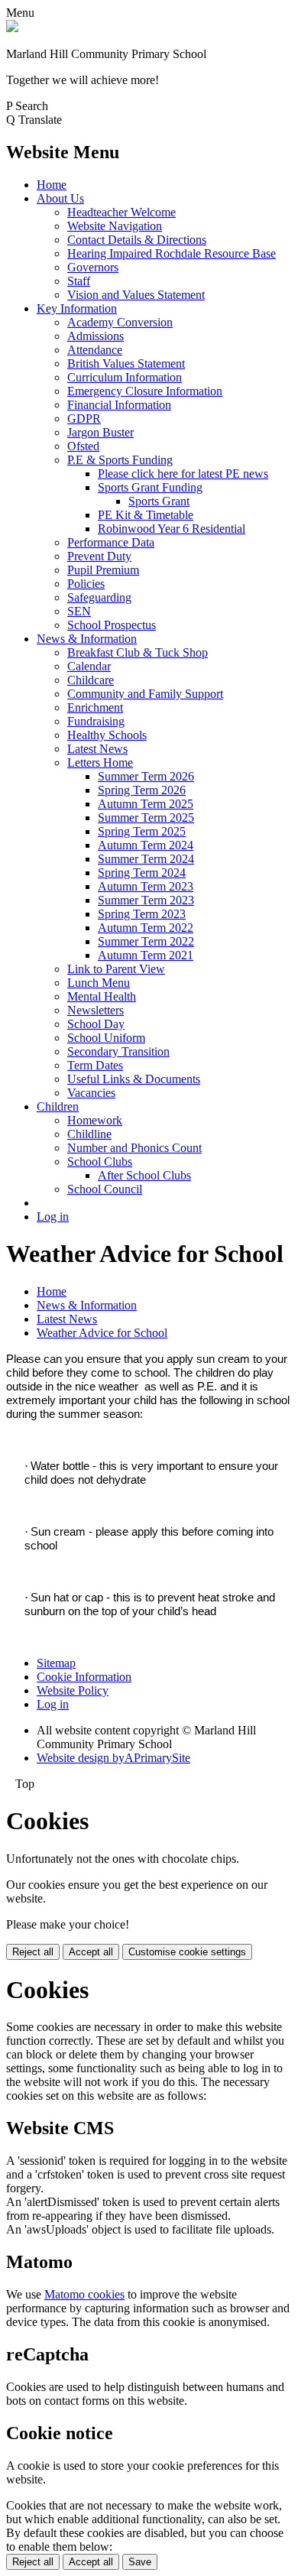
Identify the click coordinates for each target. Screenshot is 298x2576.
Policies (86, 584)
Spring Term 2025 (142, 831)
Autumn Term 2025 (146, 804)
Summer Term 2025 (146, 818)
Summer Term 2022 (146, 941)
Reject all (33, 1952)
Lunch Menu (99, 983)
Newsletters (96, 1010)
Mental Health (102, 996)
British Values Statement (126, 363)
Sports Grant (159, 501)
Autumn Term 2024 (146, 845)
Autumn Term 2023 (146, 886)
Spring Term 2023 (142, 914)
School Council (105, 1189)
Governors (93, 267)
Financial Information (119, 405)
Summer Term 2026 (146, 776)
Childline (89, 1134)
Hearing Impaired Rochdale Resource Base (172, 253)
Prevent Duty (99, 556)
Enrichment (95, 707)
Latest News (97, 749)
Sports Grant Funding (150, 487)
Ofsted (83, 446)
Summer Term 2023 (146, 900)
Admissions (96, 336)
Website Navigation (115, 226)
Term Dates (95, 1065)
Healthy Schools (107, 735)
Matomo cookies (84, 2294)
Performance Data (111, 542)
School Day (96, 1024)
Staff (79, 281)
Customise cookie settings (187, 1952)
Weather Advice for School (102, 1333)
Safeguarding (99, 597)
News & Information (87, 639)
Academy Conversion (120, 322)
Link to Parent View (116, 969)
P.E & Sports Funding (120, 460)
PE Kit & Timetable (146, 515)
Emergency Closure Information (145, 391)
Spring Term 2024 (142, 873)
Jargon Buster (100, 432)
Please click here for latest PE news (183, 474)
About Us (60, 198)
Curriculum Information (125, 377)
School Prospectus (112, 625)
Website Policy (73, 1690)
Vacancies (91, 1093)
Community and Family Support (145, 694)
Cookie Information (84, 1677)
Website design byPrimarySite (113, 1758)
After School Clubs (144, 1175)
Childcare (91, 680)
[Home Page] (12, 28)
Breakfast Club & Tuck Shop (138, 652)
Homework (95, 1120)
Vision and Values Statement (136, 295)
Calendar (89, 666)
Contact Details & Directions (137, 240)
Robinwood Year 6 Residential (172, 529)
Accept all (91, 1952)
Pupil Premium (103, 570)
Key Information (77, 308)
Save (140, 2562)
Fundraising (96, 721)
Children (58, 1106)
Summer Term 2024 (146, 859)
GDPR (84, 419)
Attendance (95, 350)
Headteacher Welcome (121, 212)
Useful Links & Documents (134, 1079)
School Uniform (106, 1038)
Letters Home (100, 762)
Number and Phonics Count (134, 1148)
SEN (79, 611)
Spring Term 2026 (142, 790)
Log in (53, 1217)
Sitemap (56, 1663)
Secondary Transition (118, 1051)
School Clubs (100, 1161)
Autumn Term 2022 (146, 928)
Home (52, 185)
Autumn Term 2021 (146, 955)
